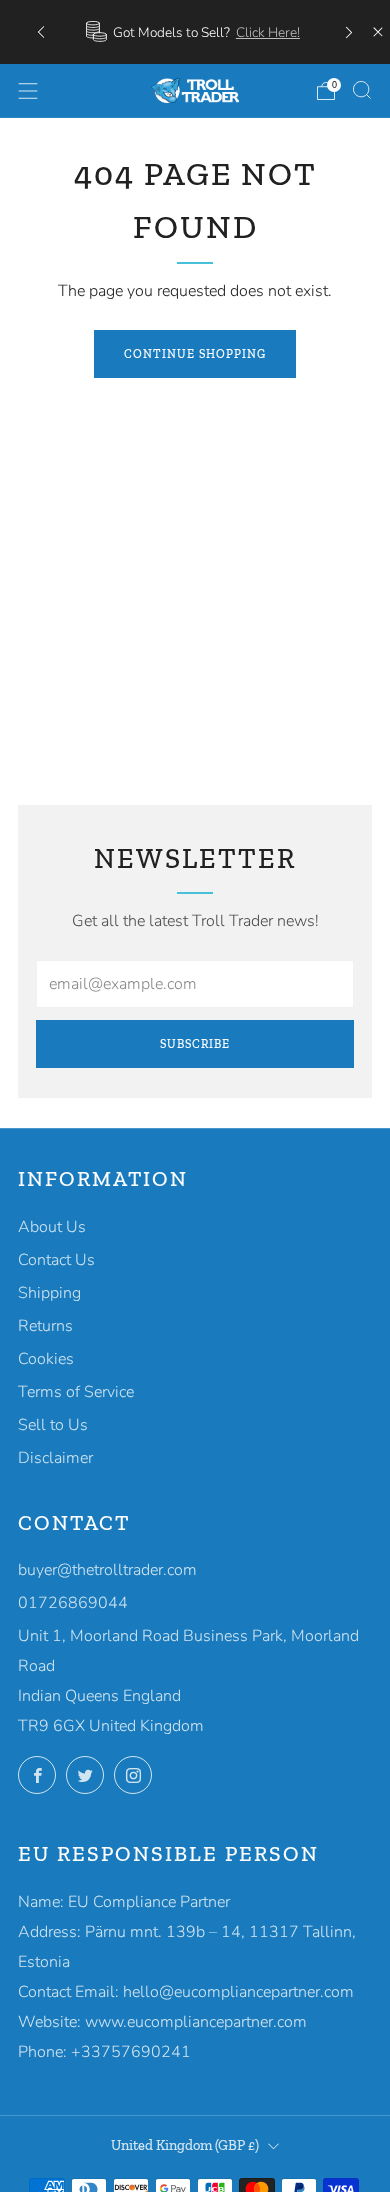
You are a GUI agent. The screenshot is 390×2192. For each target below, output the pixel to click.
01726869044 (73, 1603)
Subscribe (195, 1044)
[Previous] (41, 31)
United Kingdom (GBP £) (185, 2145)
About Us (52, 1227)
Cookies (46, 1359)
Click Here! (268, 32)
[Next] (349, 31)
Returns (45, 1326)
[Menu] (28, 91)
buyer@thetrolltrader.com (107, 1570)
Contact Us (56, 1260)
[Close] (378, 32)
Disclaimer (55, 1458)
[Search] (362, 90)
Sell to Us (53, 1425)
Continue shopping (195, 354)
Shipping (49, 1293)
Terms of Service (76, 1392)
